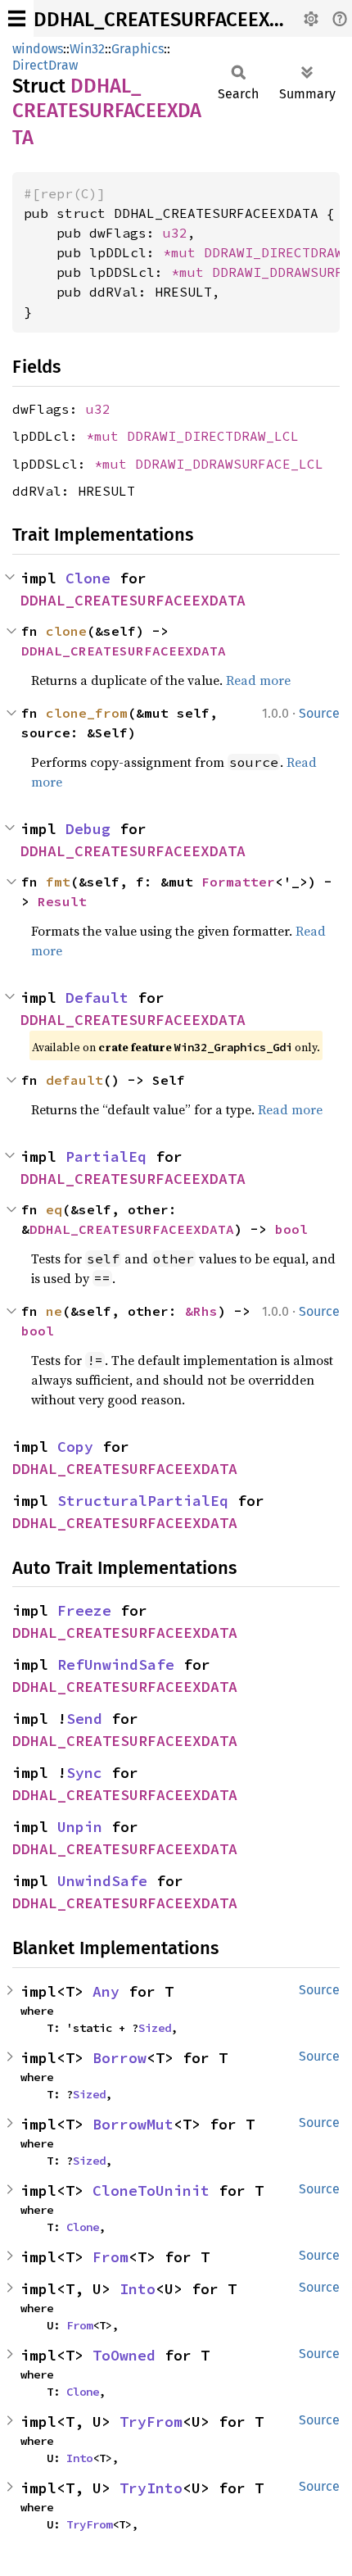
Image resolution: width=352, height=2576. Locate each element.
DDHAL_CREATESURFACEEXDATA (174, 20)
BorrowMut (133, 2124)
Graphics (138, 49)
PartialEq (106, 1156)
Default (97, 998)
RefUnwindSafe (116, 1664)
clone (66, 631)
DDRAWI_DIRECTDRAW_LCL (213, 436)
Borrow (120, 2058)
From (111, 2257)
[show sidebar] (17, 18)
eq (54, 1209)
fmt (58, 882)
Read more (258, 680)
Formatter (238, 882)
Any (106, 1991)
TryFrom (151, 2422)
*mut (183, 252)
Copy (75, 1447)
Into (138, 2289)
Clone (88, 578)
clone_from (87, 713)
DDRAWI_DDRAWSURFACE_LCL (229, 464)
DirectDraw (45, 65)
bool (291, 1229)
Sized (155, 2028)
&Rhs (201, 1311)
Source (319, 713)
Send (84, 1719)
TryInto (151, 2488)
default (74, 1080)
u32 (175, 233)
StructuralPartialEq (143, 1501)
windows (38, 49)
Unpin (80, 1827)
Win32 (87, 49)
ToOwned (124, 2355)
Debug (88, 829)
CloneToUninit (151, 2191)
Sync (84, 1773)
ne (54, 1311)
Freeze (84, 1610)
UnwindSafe (102, 1881)
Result (62, 901)
